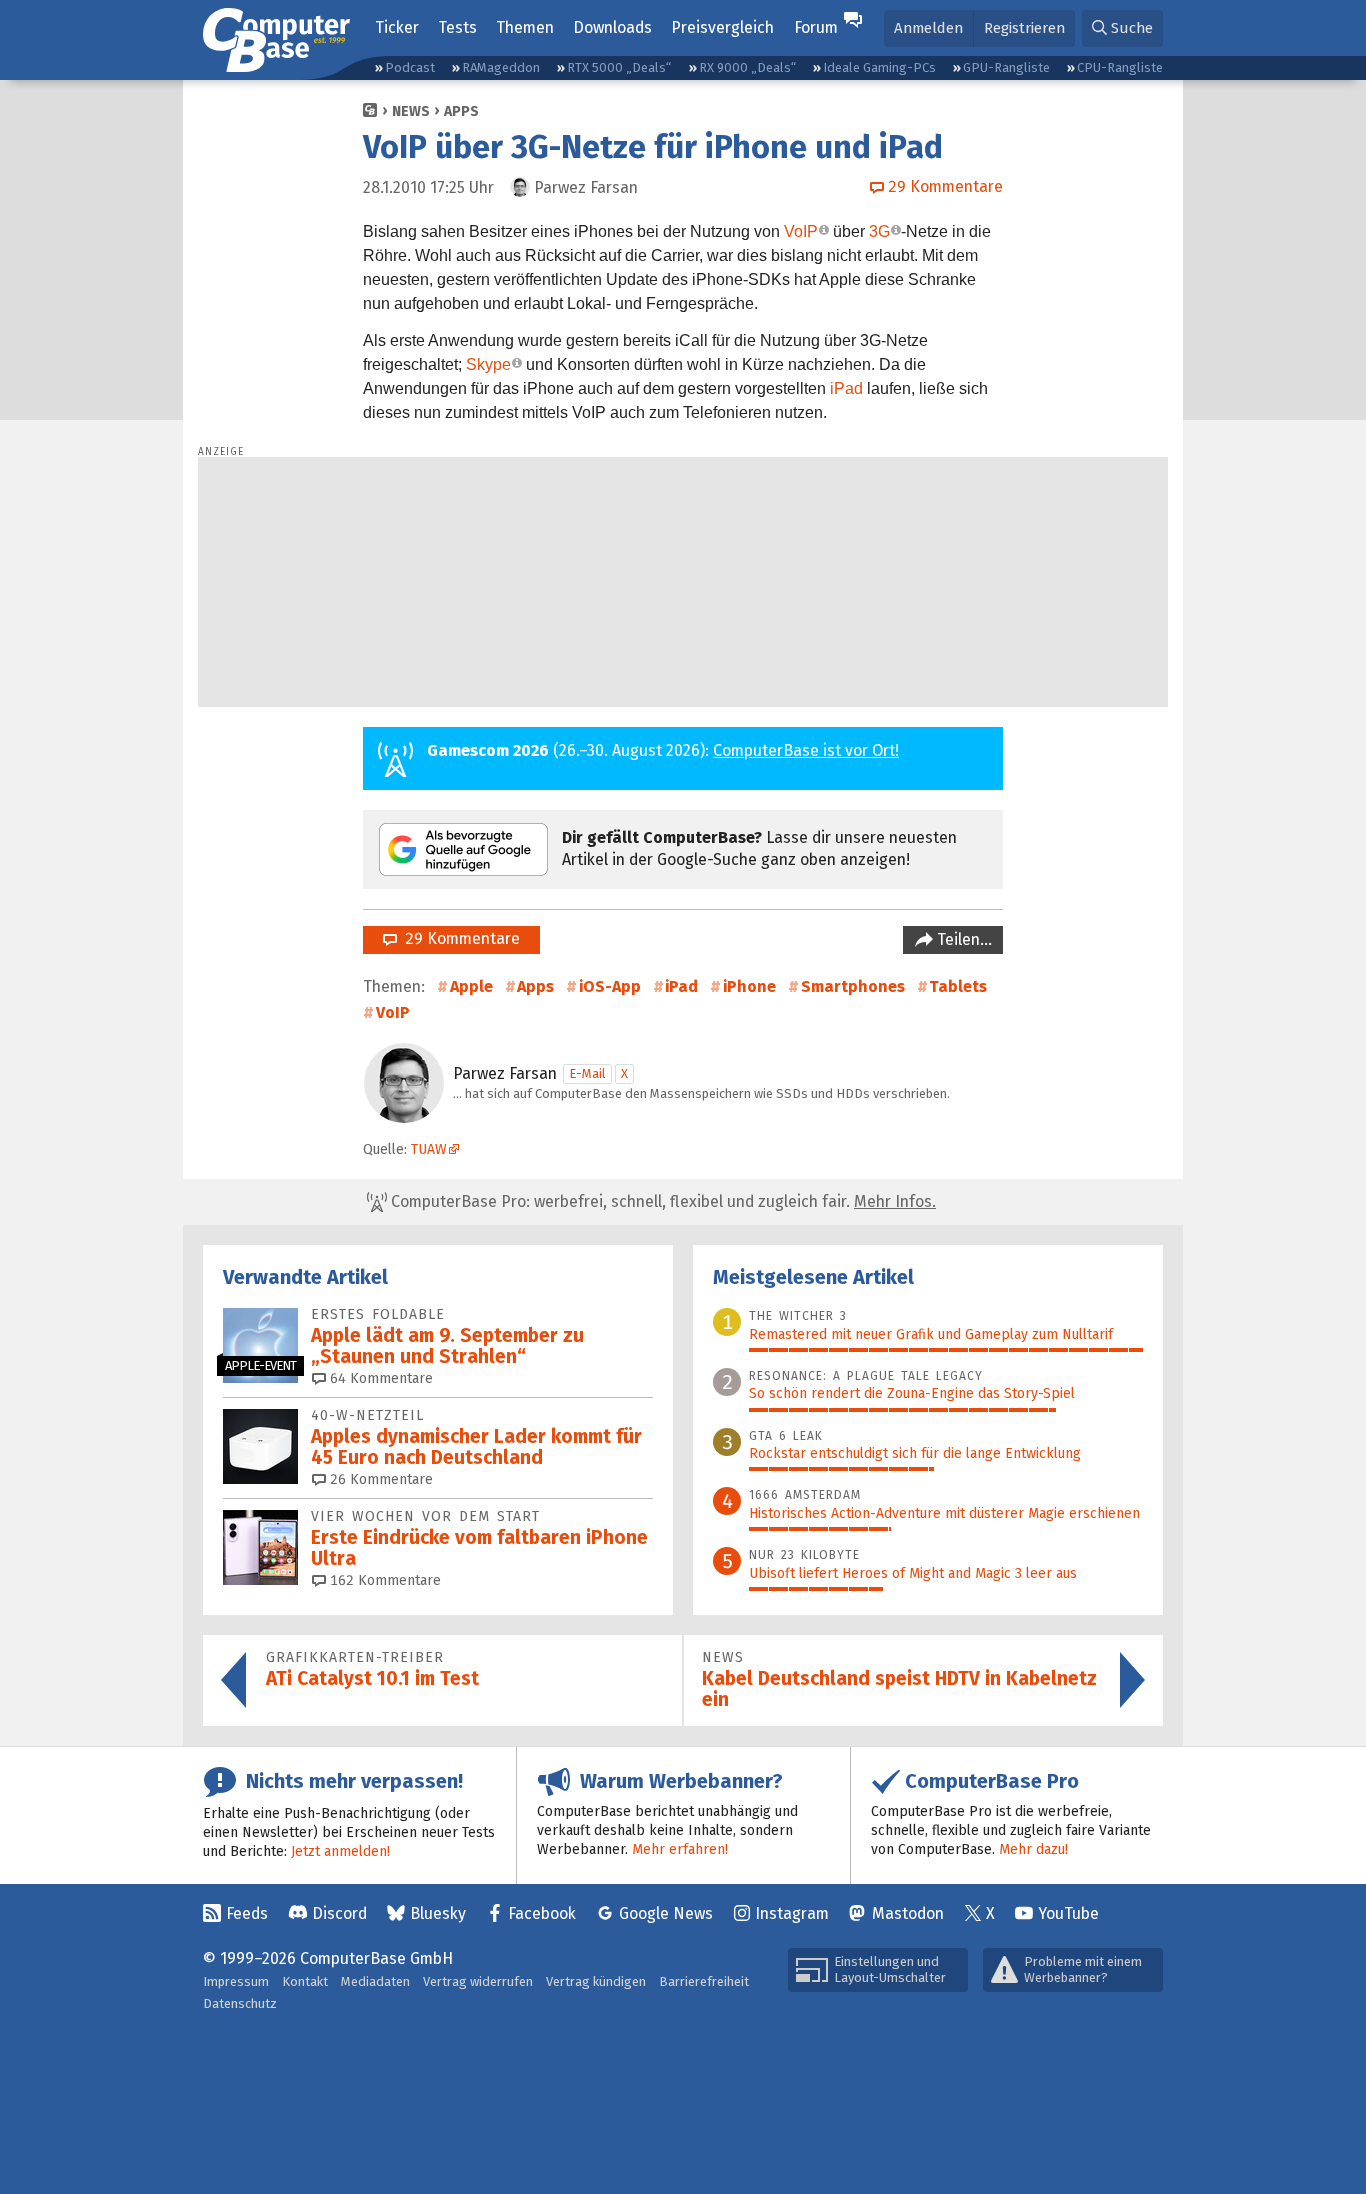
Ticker (397, 27)
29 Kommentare (458, 938)
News (411, 111)
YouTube (1068, 1913)
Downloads (612, 27)
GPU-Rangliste (1006, 67)
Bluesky (438, 1913)
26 (379, 1479)
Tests (457, 27)
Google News (666, 1913)
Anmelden (928, 28)
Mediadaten (375, 1981)
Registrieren (1024, 28)
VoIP (801, 231)
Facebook (542, 1913)
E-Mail (587, 1073)
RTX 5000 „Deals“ (619, 67)
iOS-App (610, 986)
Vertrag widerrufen (478, 1981)
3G (879, 231)
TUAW (429, 1149)
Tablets (958, 986)
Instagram (792, 1913)
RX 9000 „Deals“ (747, 67)
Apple (471, 986)
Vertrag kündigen (596, 1981)
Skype (488, 364)
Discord (339, 1913)
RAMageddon (501, 67)
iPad (846, 388)
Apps (461, 111)
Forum (816, 27)
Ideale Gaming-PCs (879, 67)
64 (379, 1378)
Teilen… (962, 939)
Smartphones (853, 986)
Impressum (236, 1981)
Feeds (247, 1913)
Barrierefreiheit (704, 1981)
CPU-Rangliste (1120, 67)
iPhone (749, 986)
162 (383, 1580)
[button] (1122, 28)
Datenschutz (240, 2003)
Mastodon (908, 1913)
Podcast (410, 67)
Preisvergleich (722, 27)
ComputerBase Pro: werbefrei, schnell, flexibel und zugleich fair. (661, 1201)
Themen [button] (525, 27)
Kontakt (305, 1981)
